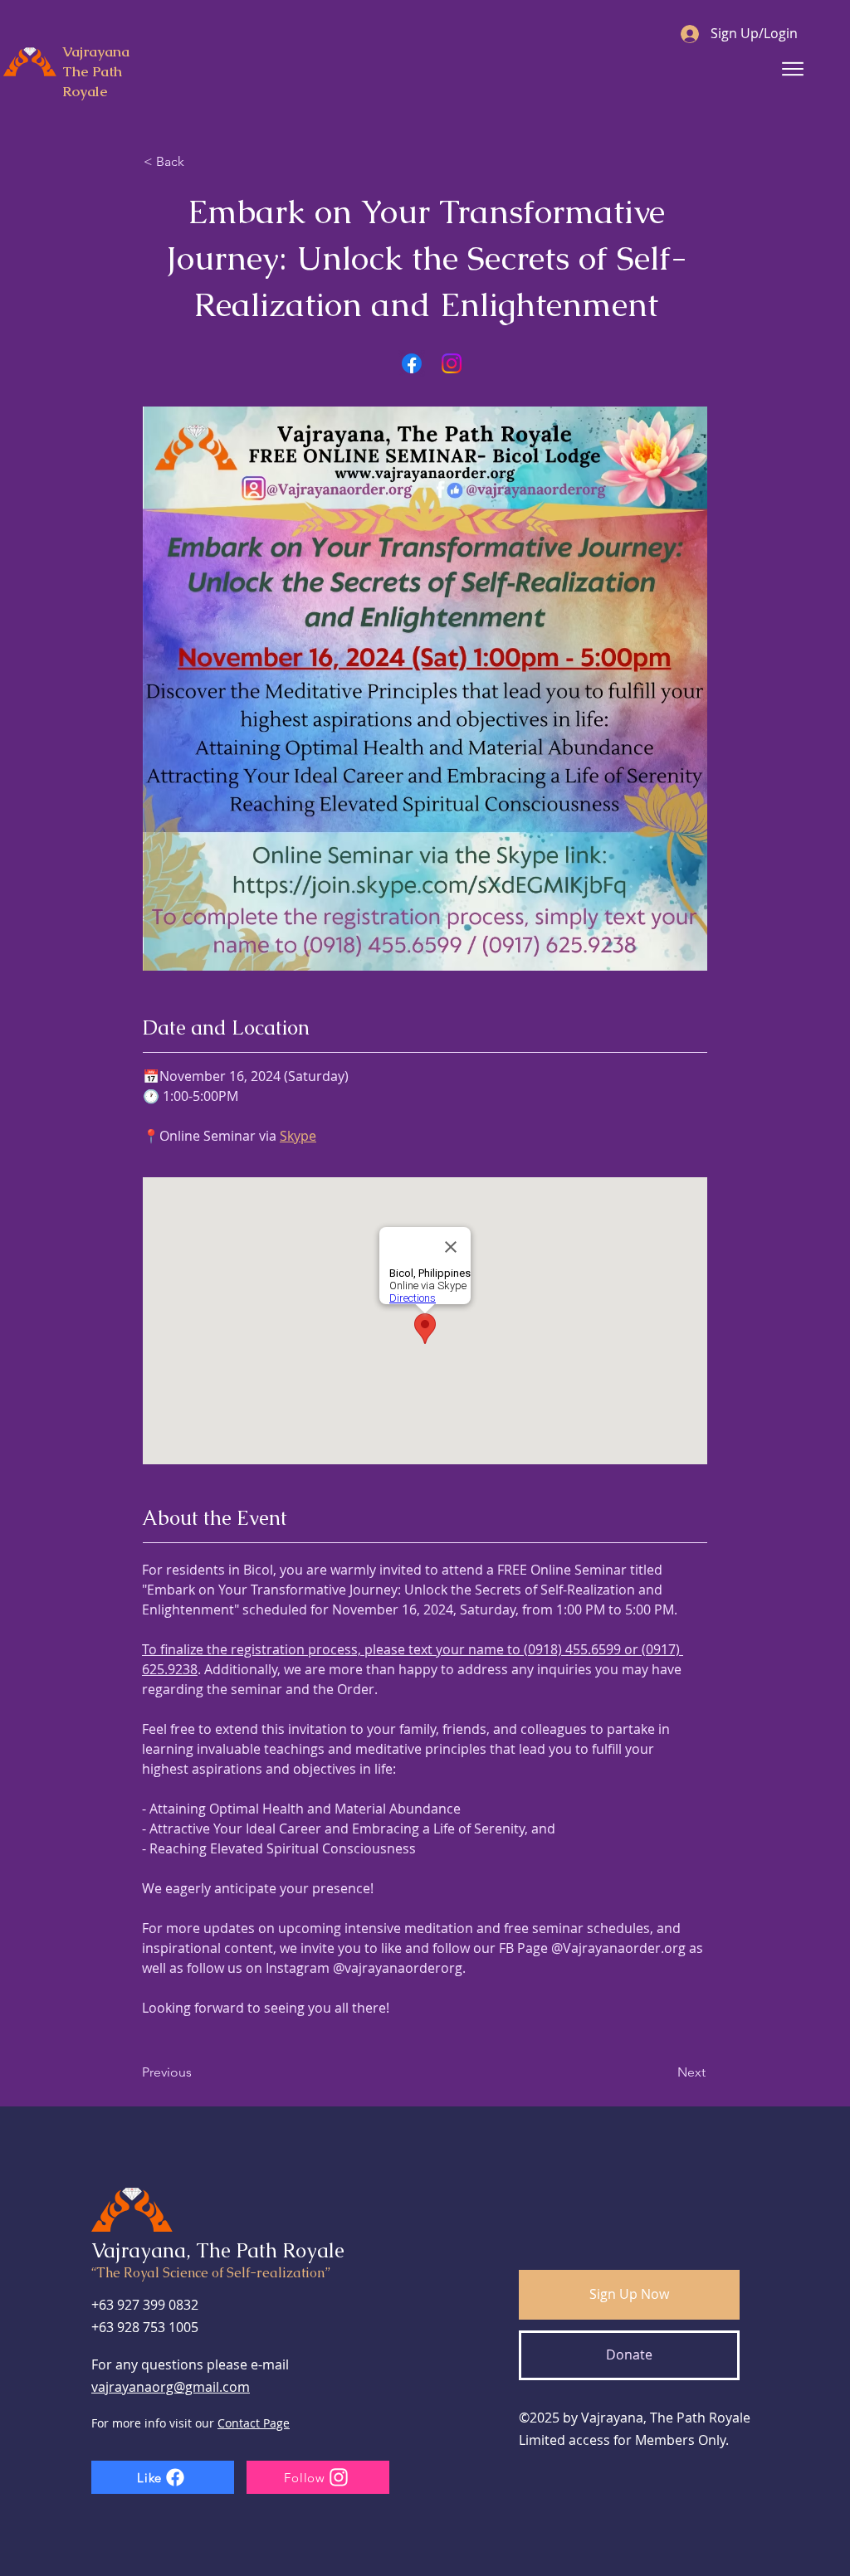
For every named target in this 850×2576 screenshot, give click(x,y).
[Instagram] (452, 363)
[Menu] (792, 69)
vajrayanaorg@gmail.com (171, 2387)
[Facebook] (412, 363)
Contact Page (254, 2423)
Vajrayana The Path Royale (96, 71)
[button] (629, 2295)
